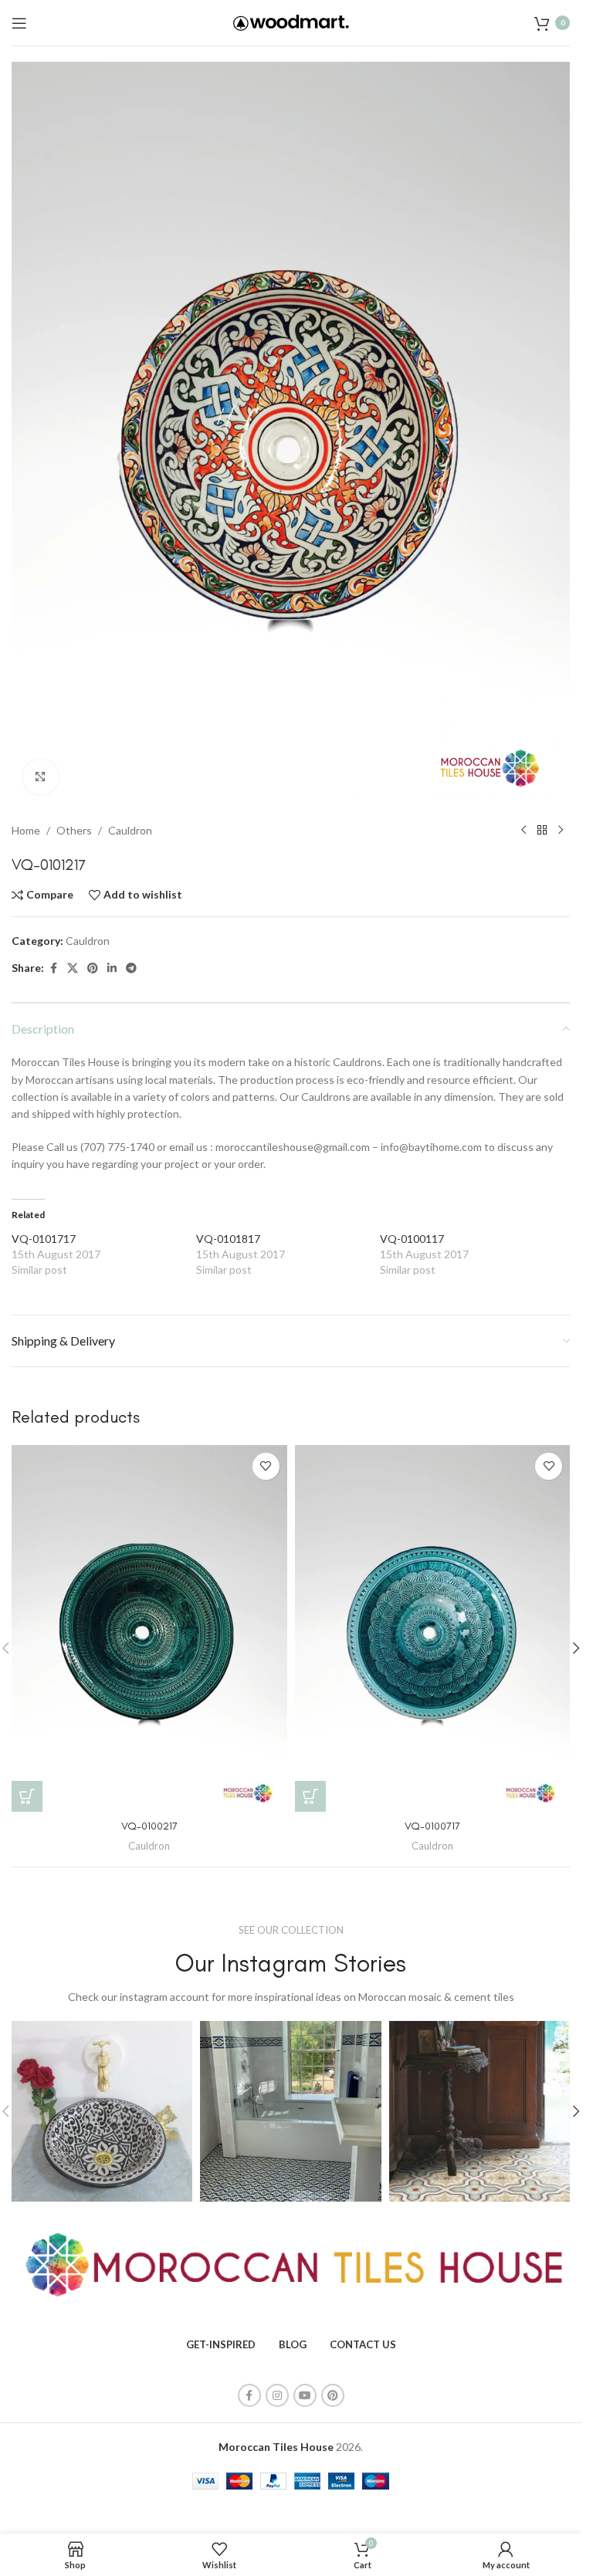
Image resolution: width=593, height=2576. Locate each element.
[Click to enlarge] (41, 777)
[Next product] (561, 831)
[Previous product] (524, 831)
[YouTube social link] (305, 2395)
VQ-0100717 (432, 1826)
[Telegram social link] (131, 968)
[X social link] (73, 968)
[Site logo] (291, 21)
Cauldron (130, 830)
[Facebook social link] (53, 968)
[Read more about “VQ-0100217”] (27, 1796)
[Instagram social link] (277, 2395)
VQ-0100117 (412, 1239)
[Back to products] (542, 831)
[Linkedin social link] (112, 968)
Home (26, 830)
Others (74, 830)
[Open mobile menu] (19, 23)
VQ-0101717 (44, 1239)
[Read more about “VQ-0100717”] (310, 1796)
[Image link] (291, 2264)
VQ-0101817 (228, 1239)
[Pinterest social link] (93, 968)
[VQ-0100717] (433, 1628)
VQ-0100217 (149, 1826)
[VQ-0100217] (149, 1628)
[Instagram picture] (102, 2111)
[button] (576, 1648)
